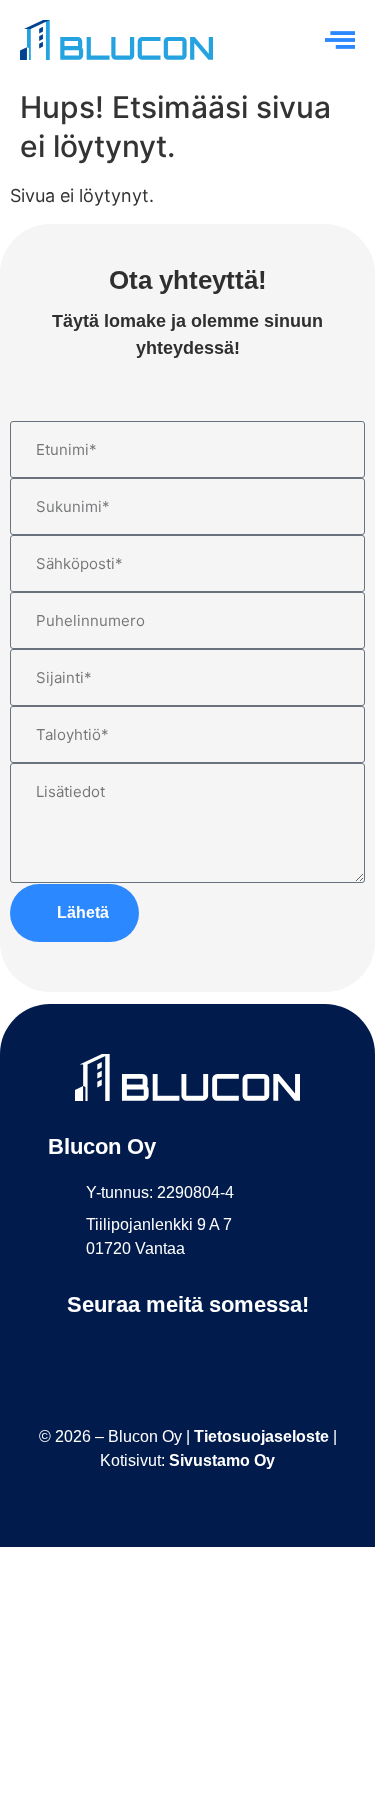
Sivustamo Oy (222, 1460)
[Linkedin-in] (187, 1352)
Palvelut (187, 1588)
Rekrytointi (188, 1714)
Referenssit (187, 1630)
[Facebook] (142, 1352)
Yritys (188, 1672)
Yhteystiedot (188, 1756)
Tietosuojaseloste (261, 1436)
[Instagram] (232, 1352)
